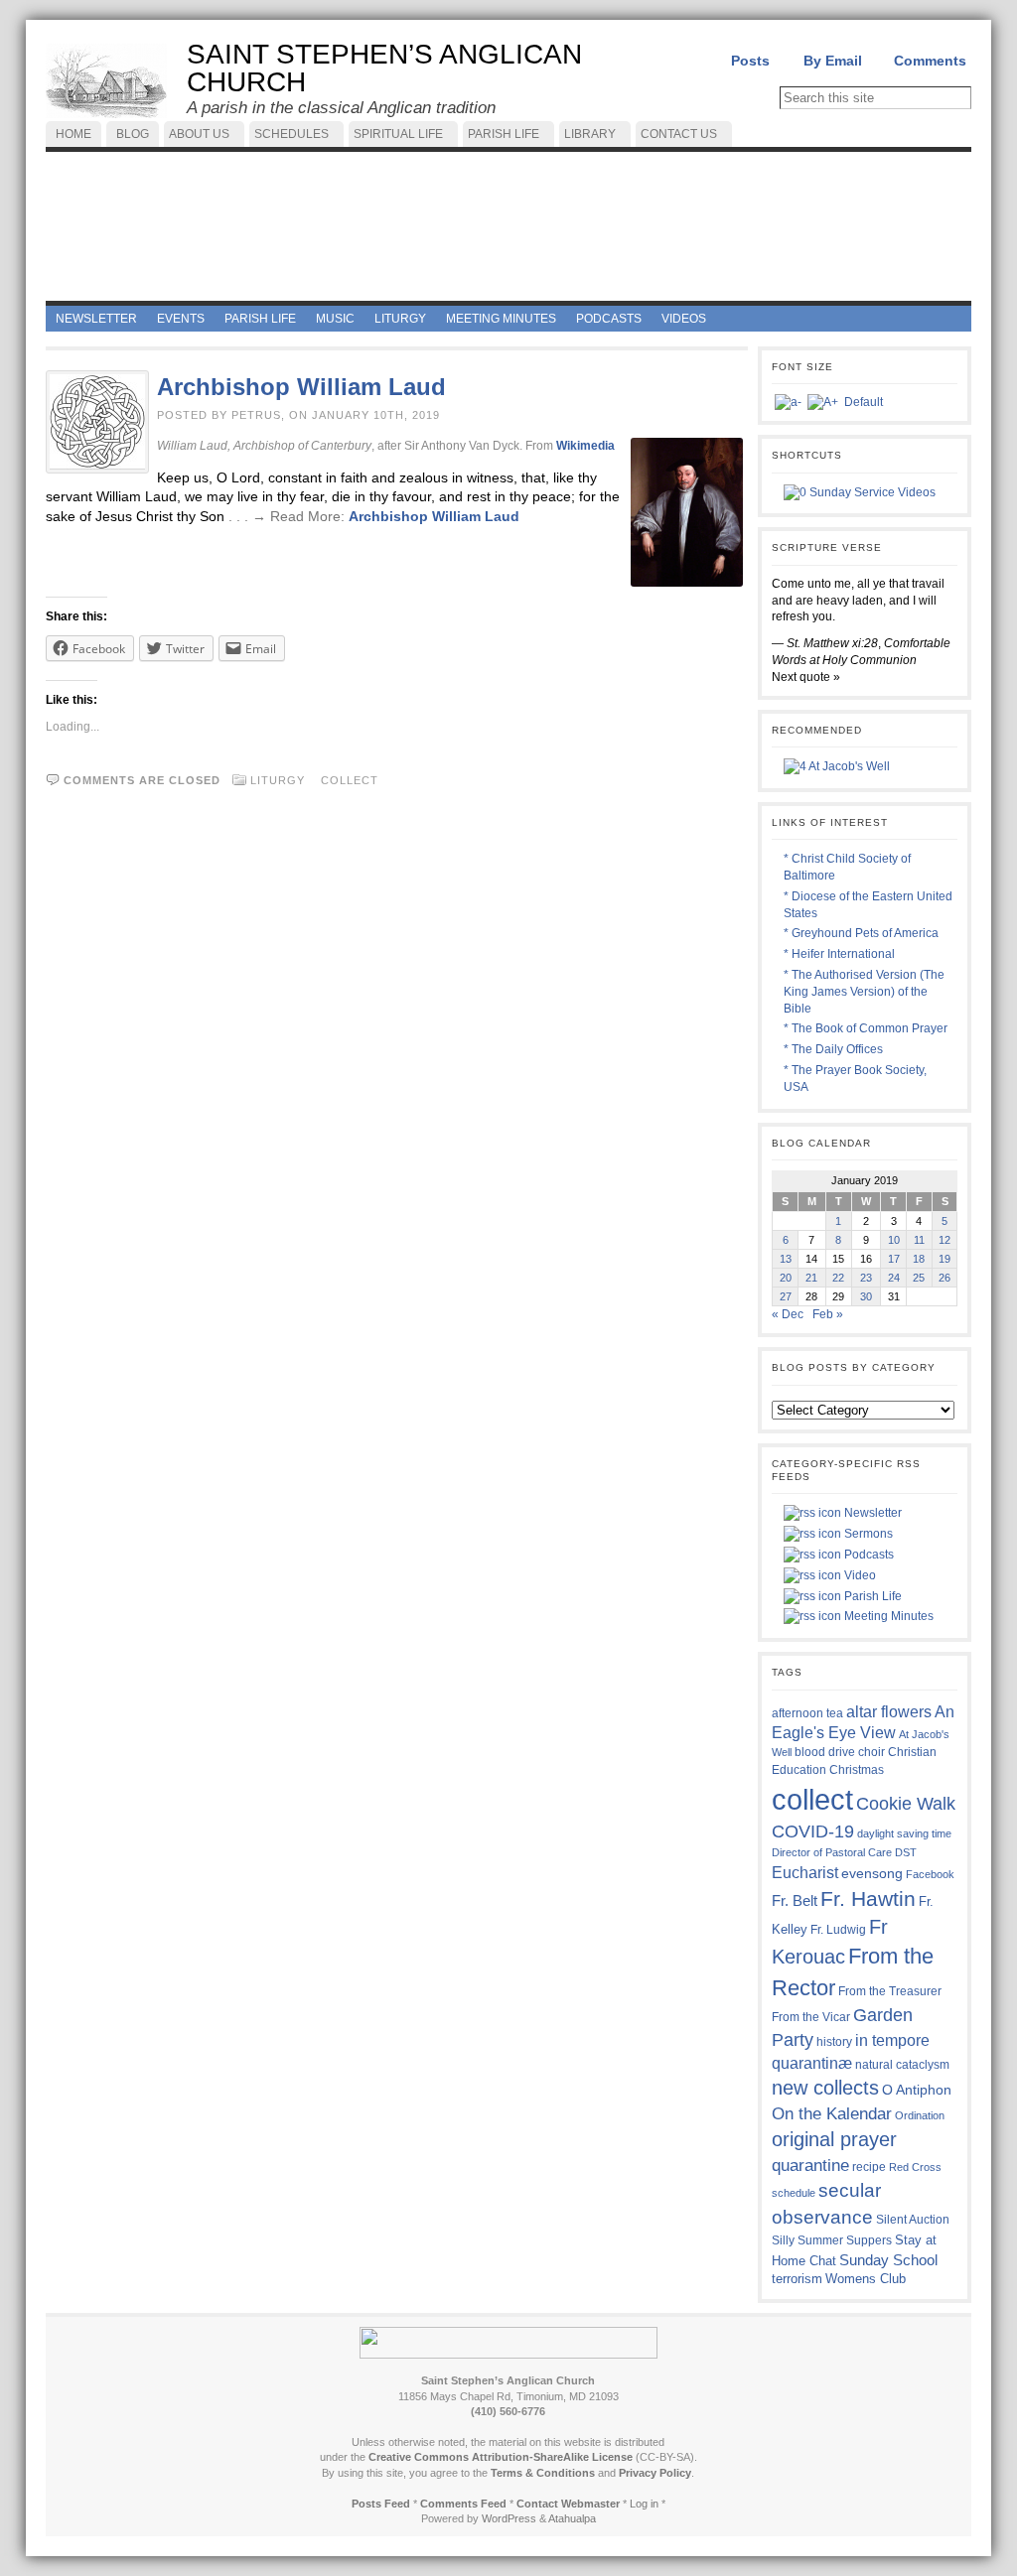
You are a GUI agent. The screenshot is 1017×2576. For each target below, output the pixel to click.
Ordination (920, 2115)
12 (944, 1240)
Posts (750, 61)
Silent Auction (913, 2219)
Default (864, 402)
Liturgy (278, 780)
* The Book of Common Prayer (866, 1028)
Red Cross (915, 2167)
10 (894, 1240)
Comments (930, 61)
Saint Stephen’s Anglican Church (384, 68)
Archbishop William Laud (301, 387)
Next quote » (806, 677)
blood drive (825, 1752)
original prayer (834, 2139)
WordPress (509, 2518)
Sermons (867, 1534)
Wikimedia (585, 446)
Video (859, 1575)
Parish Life (872, 1596)
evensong (872, 1874)
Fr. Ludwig (838, 1929)
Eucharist (805, 1872)
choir (872, 1752)
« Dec (788, 1314)
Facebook (930, 1874)
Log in (644, 2504)
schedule (794, 2193)
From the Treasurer (890, 1991)
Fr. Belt (795, 1900)
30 (866, 1296)
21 (811, 1278)
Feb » (828, 1314)
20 (786, 1278)
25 (919, 1278)
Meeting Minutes (887, 1616)
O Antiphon (917, 2090)
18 (919, 1259)
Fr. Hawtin (868, 1898)
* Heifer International (839, 954)
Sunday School (888, 2260)
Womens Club (866, 2279)
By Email (833, 61)
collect (350, 780)
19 (944, 1259)
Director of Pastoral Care (832, 1852)
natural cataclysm (902, 2065)
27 (786, 1296)
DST (906, 1852)
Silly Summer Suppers (832, 2240)
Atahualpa (572, 2518)
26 (944, 1278)
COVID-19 (813, 1831)
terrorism (797, 2279)
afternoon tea (807, 1713)
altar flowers (889, 1711)
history (834, 2042)
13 (786, 1259)
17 (894, 1259)
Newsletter (872, 1513)
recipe (869, 2167)
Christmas (857, 1769)
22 (838, 1278)
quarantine (810, 2165)
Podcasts (868, 1555)
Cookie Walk (906, 1804)
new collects (825, 2088)
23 (866, 1278)
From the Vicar (811, 2017)
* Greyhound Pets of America (861, 933)
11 (919, 1240)
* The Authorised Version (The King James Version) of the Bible (864, 992)
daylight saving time (904, 1833)
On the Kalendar (832, 2114)
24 (894, 1278)
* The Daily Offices (833, 1049)
